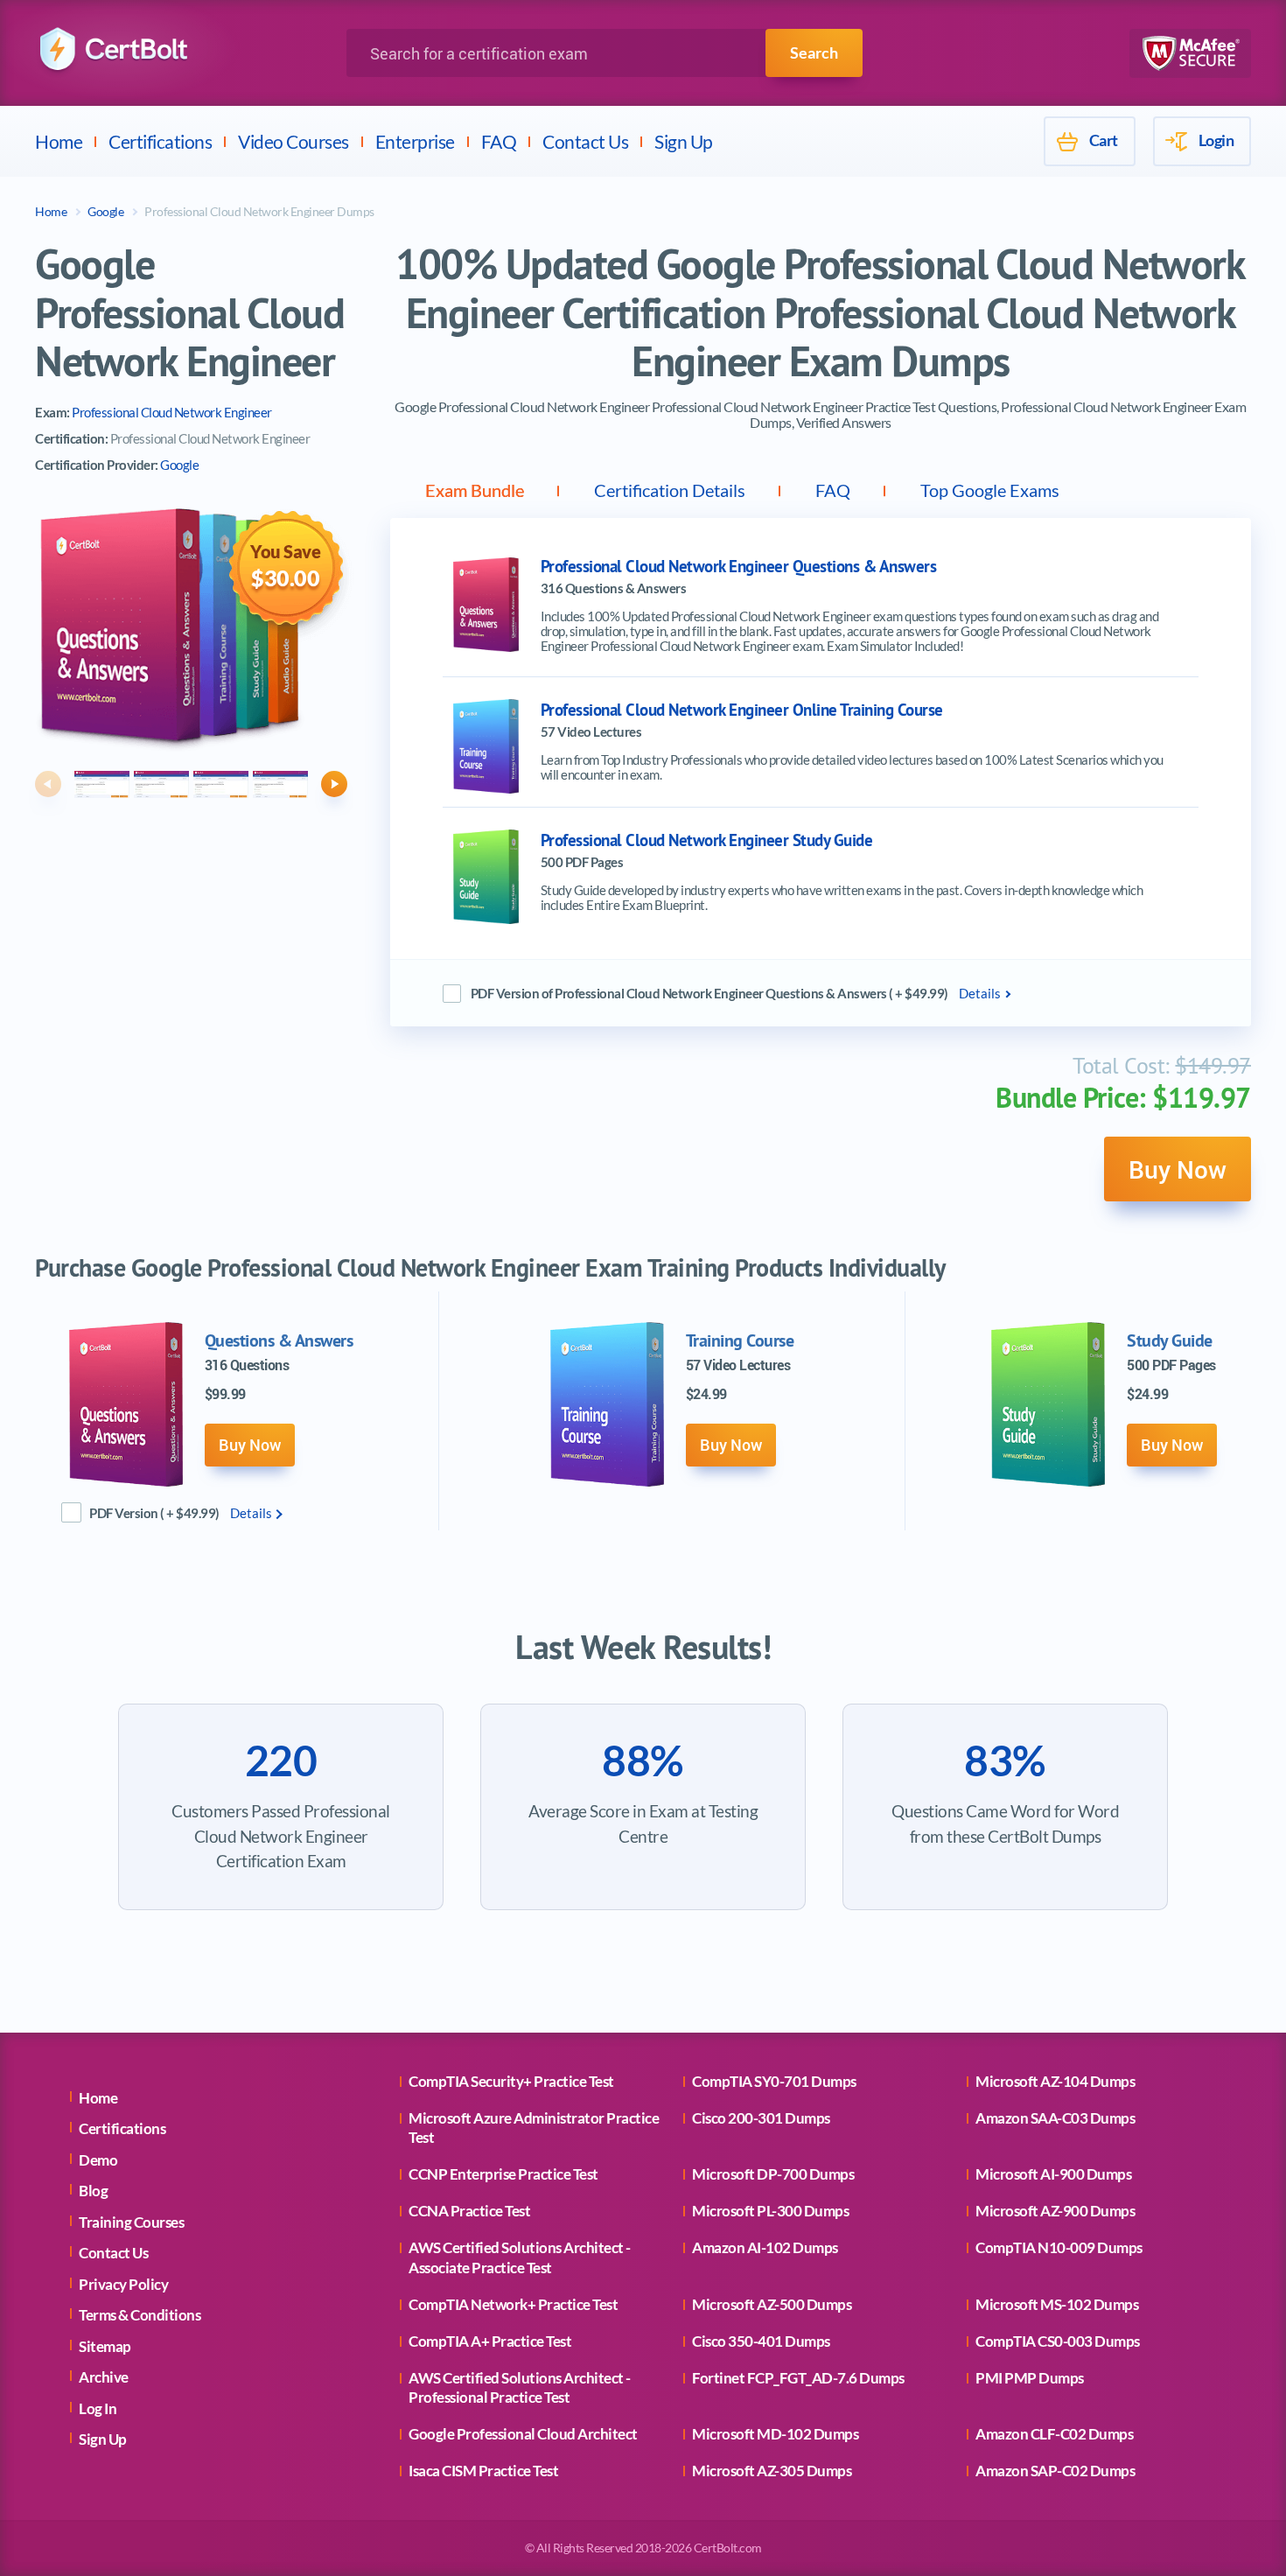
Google (105, 211)
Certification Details (670, 490)
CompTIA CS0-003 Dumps (1058, 2341)
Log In (98, 2408)
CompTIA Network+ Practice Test (513, 2304)
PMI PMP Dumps (1030, 2378)
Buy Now (1178, 1169)
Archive (104, 2377)
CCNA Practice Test (469, 2211)
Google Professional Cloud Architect (523, 2434)
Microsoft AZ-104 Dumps (1055, 2081)
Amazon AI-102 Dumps (765, 2247)
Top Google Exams (990, 490)
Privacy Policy (123, 2284)
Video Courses (294, 141)
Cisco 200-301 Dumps (761, 2118)
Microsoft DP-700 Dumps (773, 2174)
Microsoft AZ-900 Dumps (1055, 2211)
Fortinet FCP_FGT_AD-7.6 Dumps (798, 2378)
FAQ (499, 141)
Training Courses (131, 2222)
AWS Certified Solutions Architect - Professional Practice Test (520, 2387)
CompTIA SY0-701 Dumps (774, 2081)
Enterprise (415, 141)
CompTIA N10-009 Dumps (1059, 2247)
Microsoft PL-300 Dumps (770, 2211)
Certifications (160, 141)
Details (980, 993)
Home (59, 141)
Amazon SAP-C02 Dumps (1055, 2471)
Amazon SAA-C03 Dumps (1055, 2118)
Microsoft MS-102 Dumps (1057, 2304)
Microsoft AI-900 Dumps (1053, 2174)
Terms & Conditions (140, 2315)
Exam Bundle (475, 490)
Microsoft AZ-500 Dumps (772, 2304)
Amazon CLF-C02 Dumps (1054, 2434)
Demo (98, 2160)
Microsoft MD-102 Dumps (775, 2434)
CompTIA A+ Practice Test (490, 2341)
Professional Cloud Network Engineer (172, 412)
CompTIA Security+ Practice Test (511, 2081)
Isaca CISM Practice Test (483, 2471)
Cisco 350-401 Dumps (761, 2341)
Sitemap (105, 2346)
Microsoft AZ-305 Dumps (772, 2471)
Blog (93, 2191)
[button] (48, 784)
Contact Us (585, 141)
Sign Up (684, 141)
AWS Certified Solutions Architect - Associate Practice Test (520, 2257)
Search (814, 52)
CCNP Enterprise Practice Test (503, 2174)
